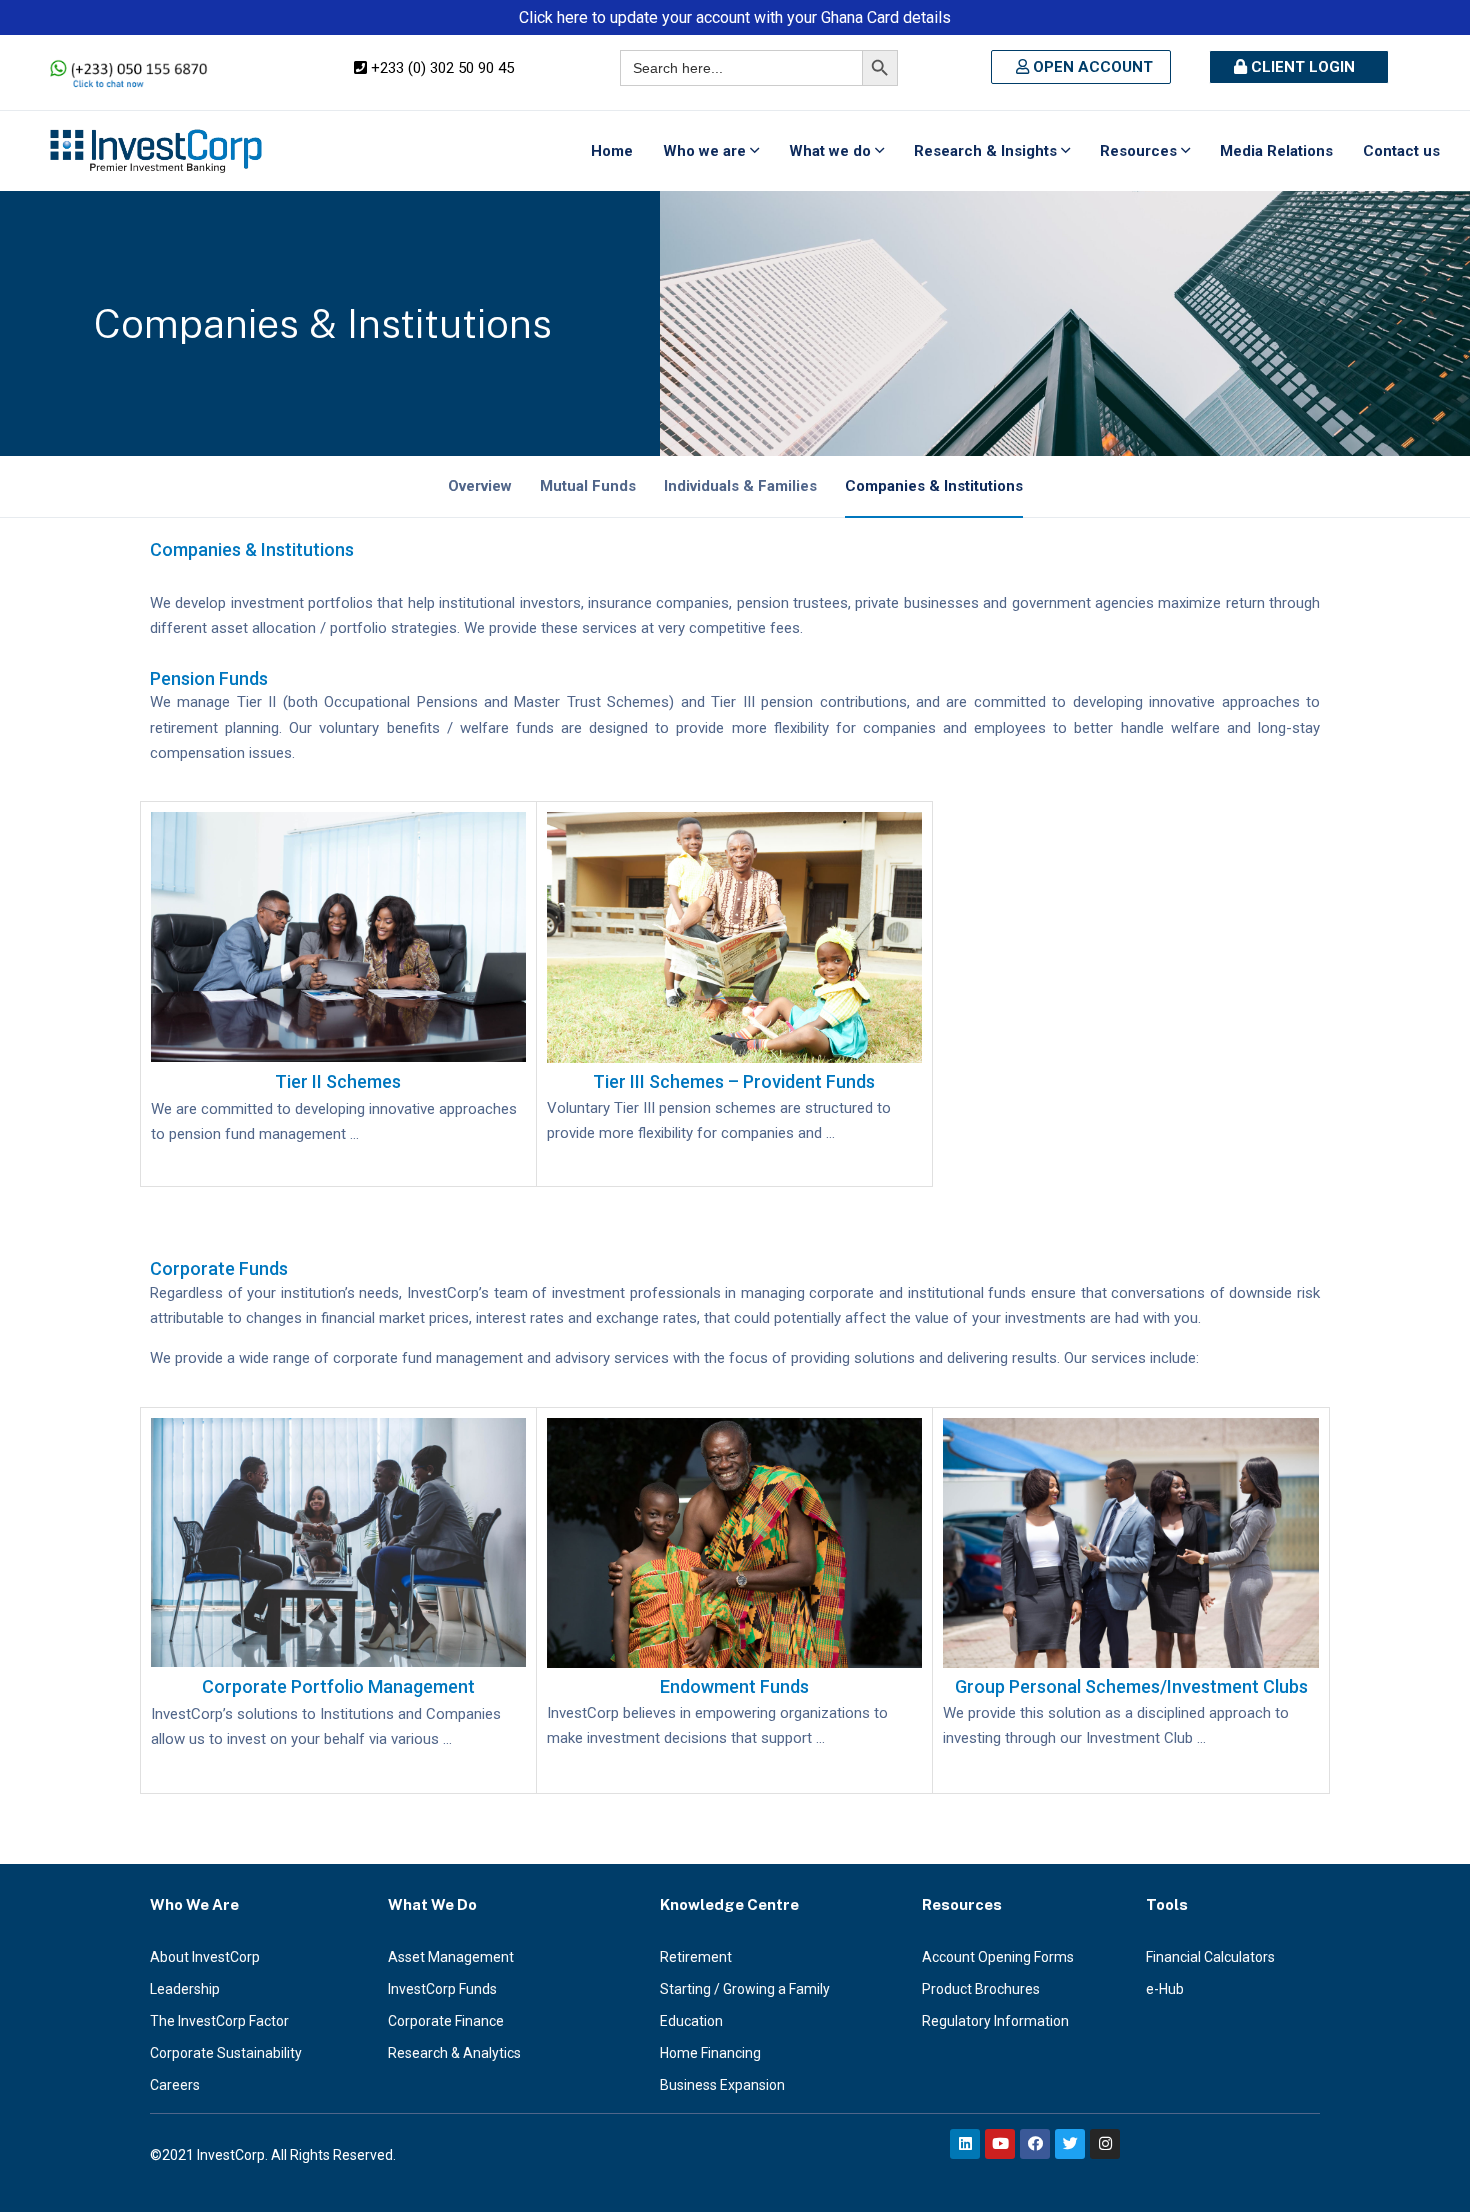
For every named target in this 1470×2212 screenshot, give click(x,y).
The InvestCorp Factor (219, 2021)
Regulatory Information (995, 2021)
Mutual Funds (588, 486)
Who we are (704, 151)
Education (691, 2021)
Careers (175, 2085)
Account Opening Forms (998, 1957)
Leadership (185, 1989)
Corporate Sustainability (226, 2053)
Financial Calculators (1210, 1957)
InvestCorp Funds (442, 1989)
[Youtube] (1000, 2144)
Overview (480, 486)
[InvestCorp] (156, 151)
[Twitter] (1070, 2144)
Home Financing (710, 2053)
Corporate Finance (446, 2021)
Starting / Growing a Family (745, 1989)
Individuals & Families (740, 486)
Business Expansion (722, 2085)
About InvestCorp (205, 1957)
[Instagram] (1105, 2144)
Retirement (696, 1957)
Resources (1138, 151)
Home (612, 151)
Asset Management (451, 1957)
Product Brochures (981, 1989)
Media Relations (1276, 151)
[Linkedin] (965, 2144)
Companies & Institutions (934, 486)
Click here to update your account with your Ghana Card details (735, 17)
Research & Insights (985, 151)
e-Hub (1165, 1989)
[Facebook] (1035, 2144)
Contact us (1401, 151)
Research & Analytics (454, 2053)
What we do (830, 151)
